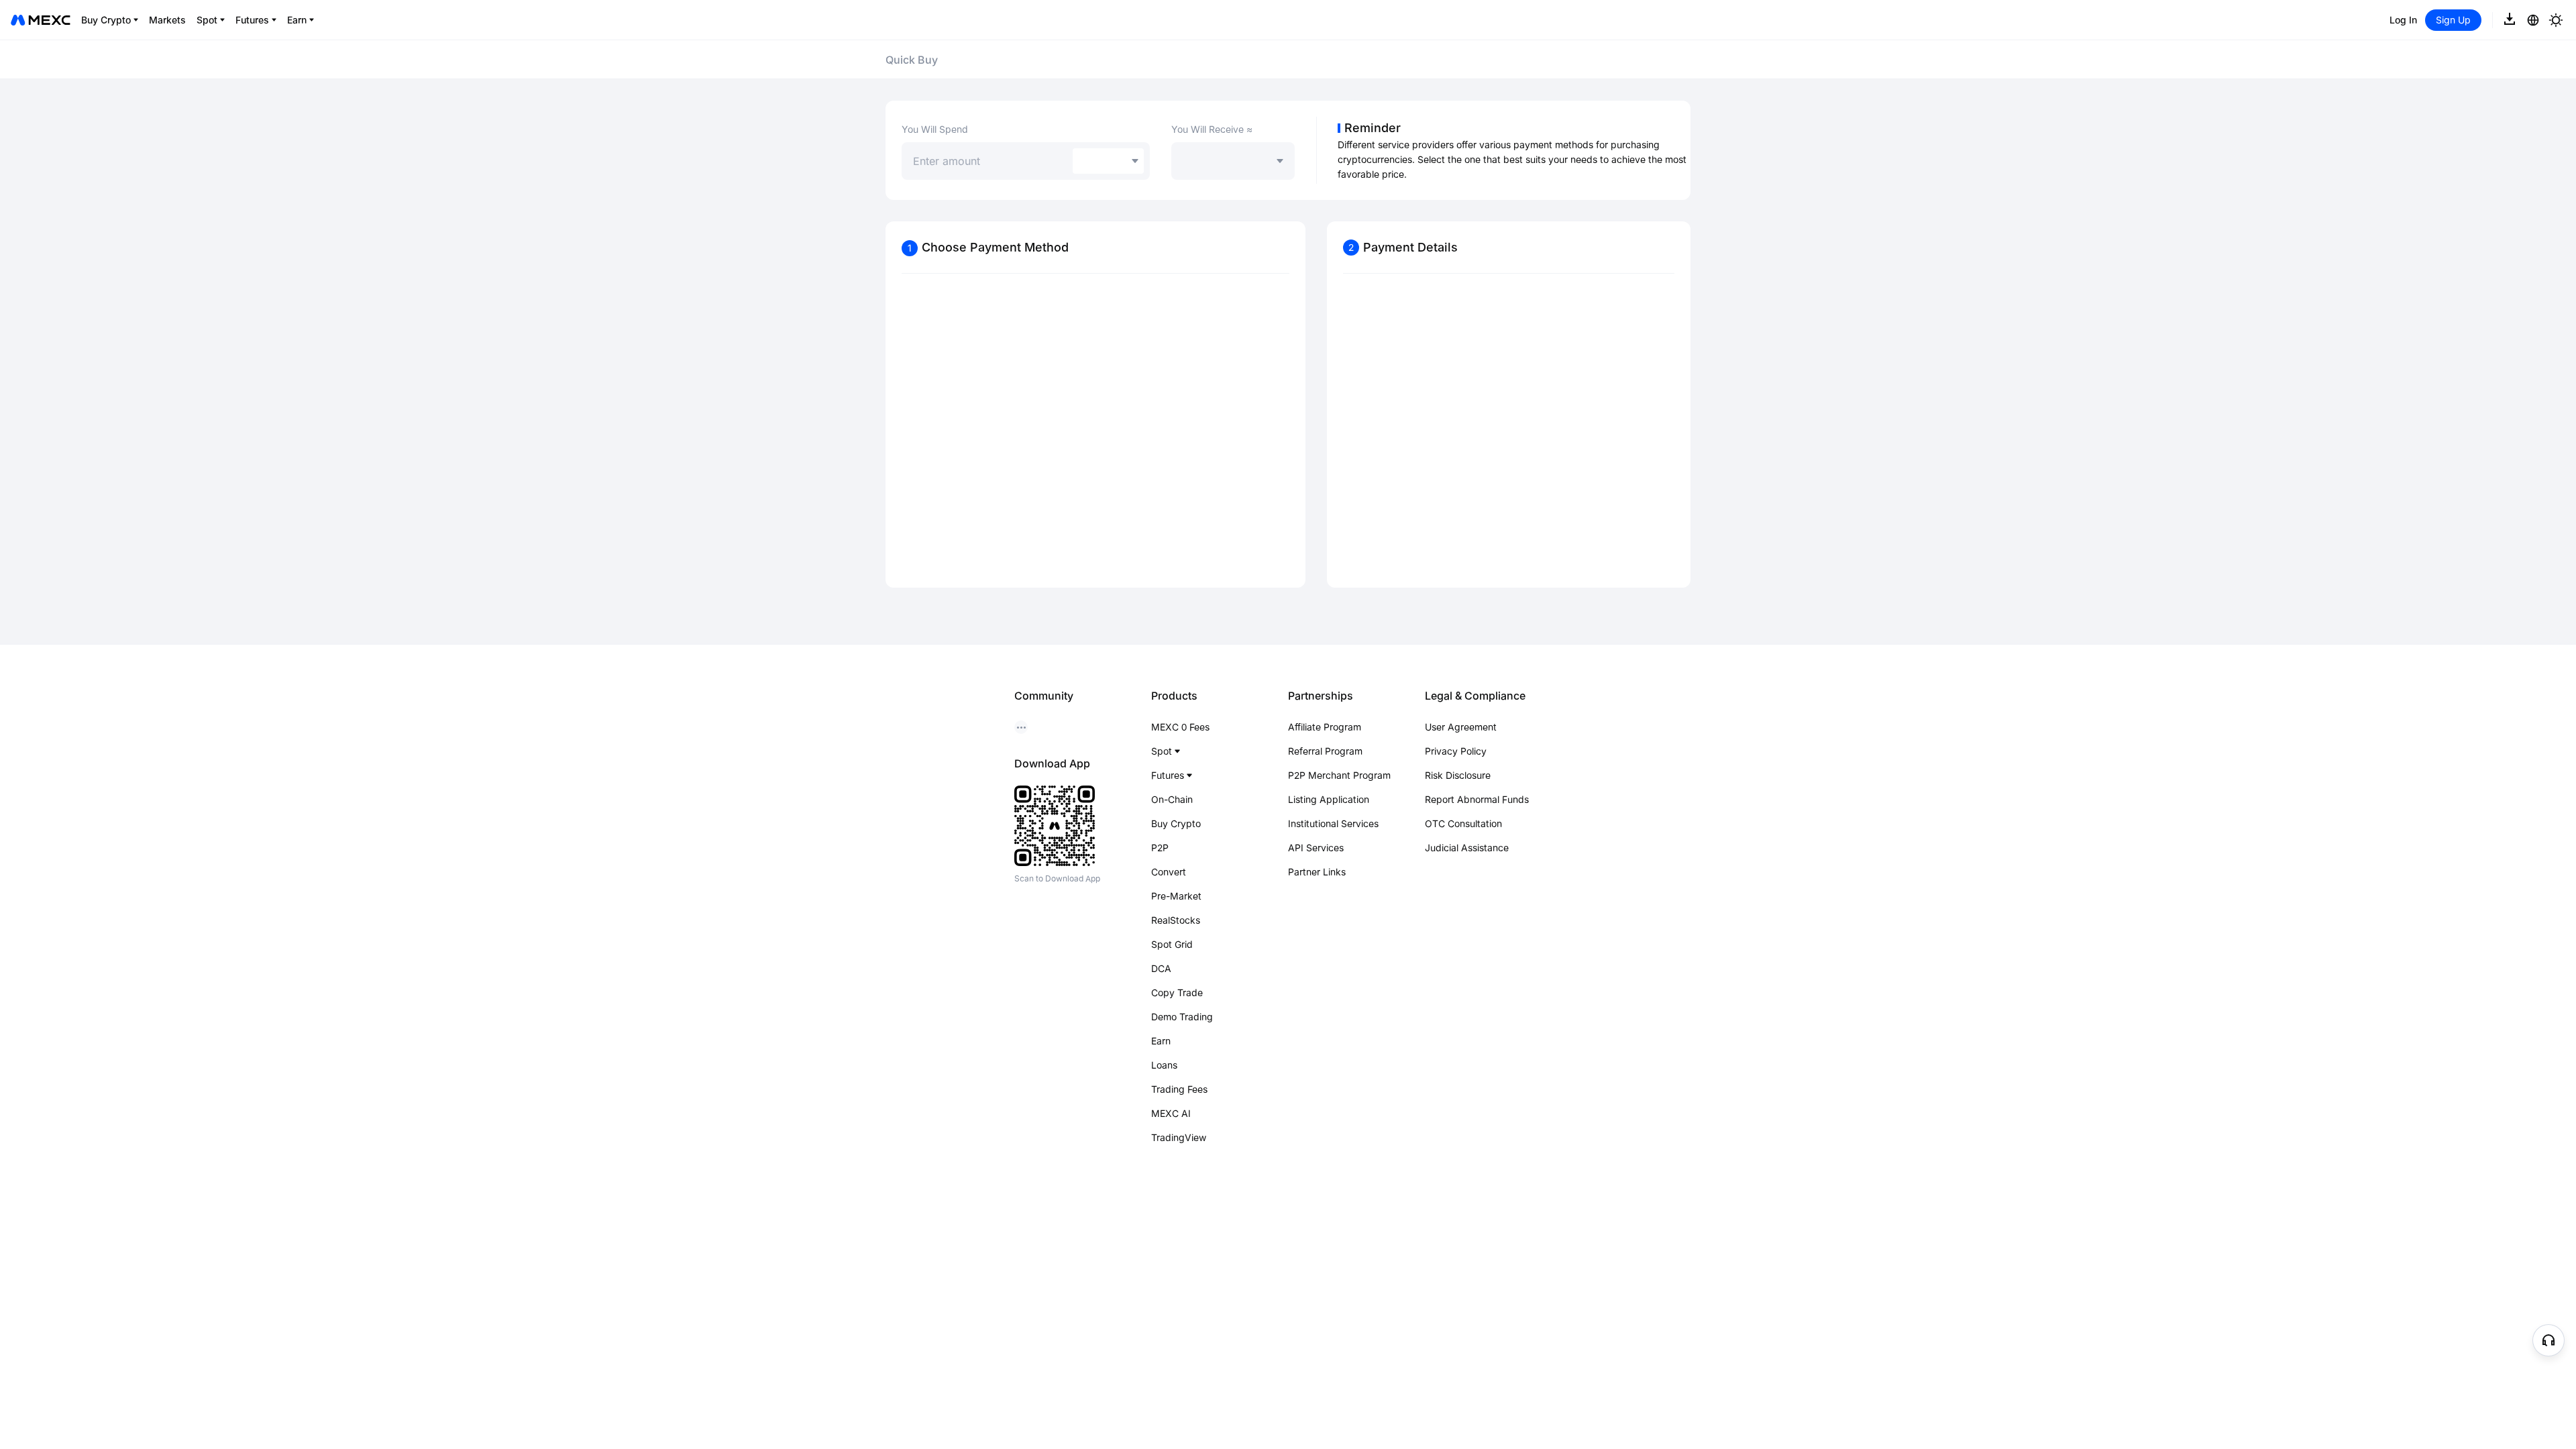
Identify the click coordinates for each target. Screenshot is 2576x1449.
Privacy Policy (1456, 751)
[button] (2548, 1340)
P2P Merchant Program (1339, 775)
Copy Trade (1177, 992)
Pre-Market (1176, 896)
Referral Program (1325, 751)
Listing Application (1329, 799)
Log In (2403, 20)
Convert (1169, 872)
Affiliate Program (1325, 727)
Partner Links (1317, 872)
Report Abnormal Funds (1477, 799)
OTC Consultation (1463, 823)
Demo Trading (1182, 1017)
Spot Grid (1172, 944)
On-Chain (1172, 799)
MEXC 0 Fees (1180, 727)
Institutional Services (1333, 823)
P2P (1160, 848)
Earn (1161, 1041)
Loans (1164, 1065)
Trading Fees (1179, 1089)
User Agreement (1461, 727)
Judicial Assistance (1467, 848)
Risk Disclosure (1458, 775)
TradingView (1179, 1137)
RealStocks (1176, 920)
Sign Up (2453, 20)
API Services (1316, 848)
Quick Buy (912, 60)
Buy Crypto (1176, 823)
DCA (1161, 968)
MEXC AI (1171, 1113)
